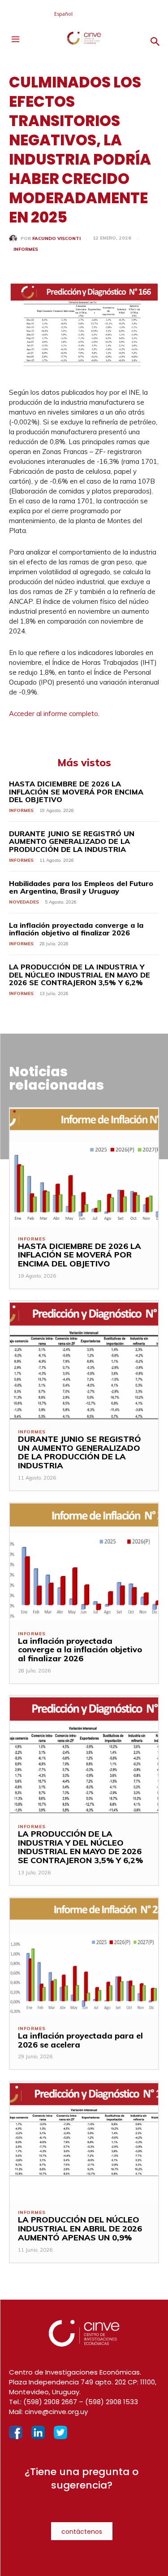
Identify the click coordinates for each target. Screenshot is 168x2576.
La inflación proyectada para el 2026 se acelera (80, 2040)
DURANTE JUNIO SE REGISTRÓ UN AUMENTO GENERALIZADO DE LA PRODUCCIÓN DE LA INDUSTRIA (72, 841)
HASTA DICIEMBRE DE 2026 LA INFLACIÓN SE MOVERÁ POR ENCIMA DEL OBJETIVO (76, 792)
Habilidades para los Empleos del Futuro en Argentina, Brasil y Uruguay (81, 887)
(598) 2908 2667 (50, 2402)
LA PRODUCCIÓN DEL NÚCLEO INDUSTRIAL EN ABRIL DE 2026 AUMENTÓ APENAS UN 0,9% (80, 2229)
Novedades (24, 902)
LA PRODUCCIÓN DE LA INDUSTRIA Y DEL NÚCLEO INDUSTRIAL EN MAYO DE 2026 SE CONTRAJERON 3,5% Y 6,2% (80, 975)
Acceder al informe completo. (55, 714)
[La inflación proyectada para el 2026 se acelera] (84, 1957)
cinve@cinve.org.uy (56, 2412)
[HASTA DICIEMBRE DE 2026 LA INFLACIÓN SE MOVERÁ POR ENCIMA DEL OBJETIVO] (84, 1168)
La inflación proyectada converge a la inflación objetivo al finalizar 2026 (76, 929)
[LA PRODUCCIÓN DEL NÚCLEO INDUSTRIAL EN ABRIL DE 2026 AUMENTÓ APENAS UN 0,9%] (84, 2141)
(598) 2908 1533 (112, 2402)
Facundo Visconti (56, 239)
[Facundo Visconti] (15, 239)
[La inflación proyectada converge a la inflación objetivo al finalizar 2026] (84, 1562)
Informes (26, 249)
